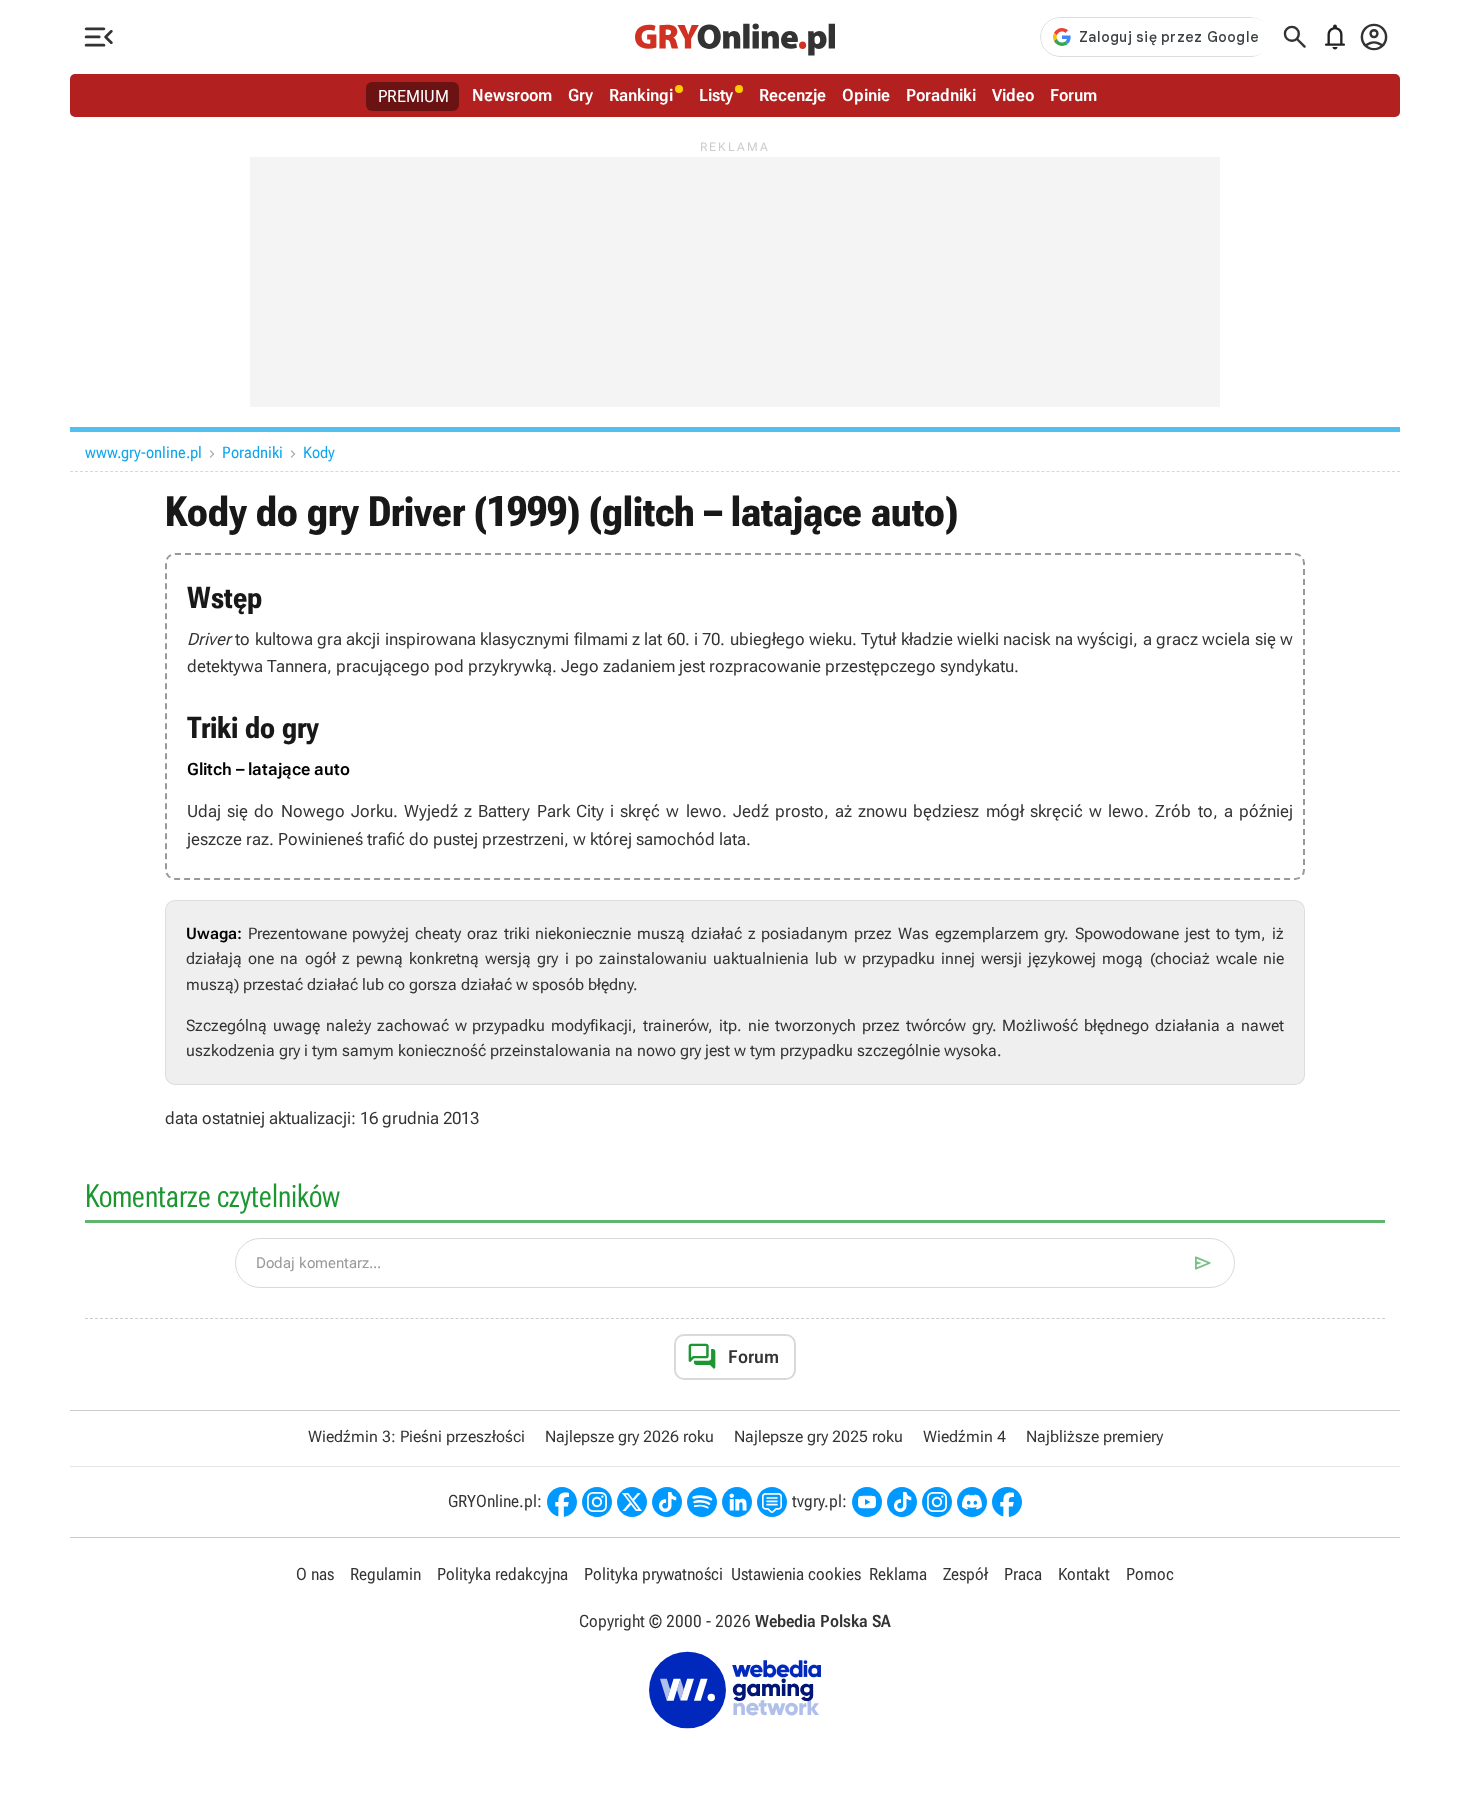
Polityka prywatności (653, 1574)
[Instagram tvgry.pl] (937, 1502)
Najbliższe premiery (1094, 1436)
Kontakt (1084, 1574)
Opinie (866, 95)
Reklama (898, 1574)
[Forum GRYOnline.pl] (772, 1502)
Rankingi (641, 95)
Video (1013, 95)
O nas (315, 1574)
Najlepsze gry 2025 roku (818, 1436)
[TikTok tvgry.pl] (902, 1502)
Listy (716, 95)
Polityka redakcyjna (502, 1574)
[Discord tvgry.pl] (972, 1502)
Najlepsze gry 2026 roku (629, 1436)
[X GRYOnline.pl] (632, 1502)
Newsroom (512, 95)
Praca (1023, 1574)
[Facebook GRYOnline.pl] (562, 1502)
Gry (580, 95)
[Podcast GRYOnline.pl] (702, 1502)
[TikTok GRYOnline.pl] (667, 1502)
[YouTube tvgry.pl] (867, 1502)
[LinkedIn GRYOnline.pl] (737, 1502)
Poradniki (941, 95)
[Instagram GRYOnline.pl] (597, 1502)
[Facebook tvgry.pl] (1007, 1502)
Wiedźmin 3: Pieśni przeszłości (416, 1436)
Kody (319, 452)
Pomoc (1150, 1574)
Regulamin (385, 1574)
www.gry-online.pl (143, 452)
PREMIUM (413, 96)
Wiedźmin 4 (964, 1436)
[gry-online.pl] (735, 37)
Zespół (965, 1574)
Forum (1073, 95)
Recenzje (792, 95)
